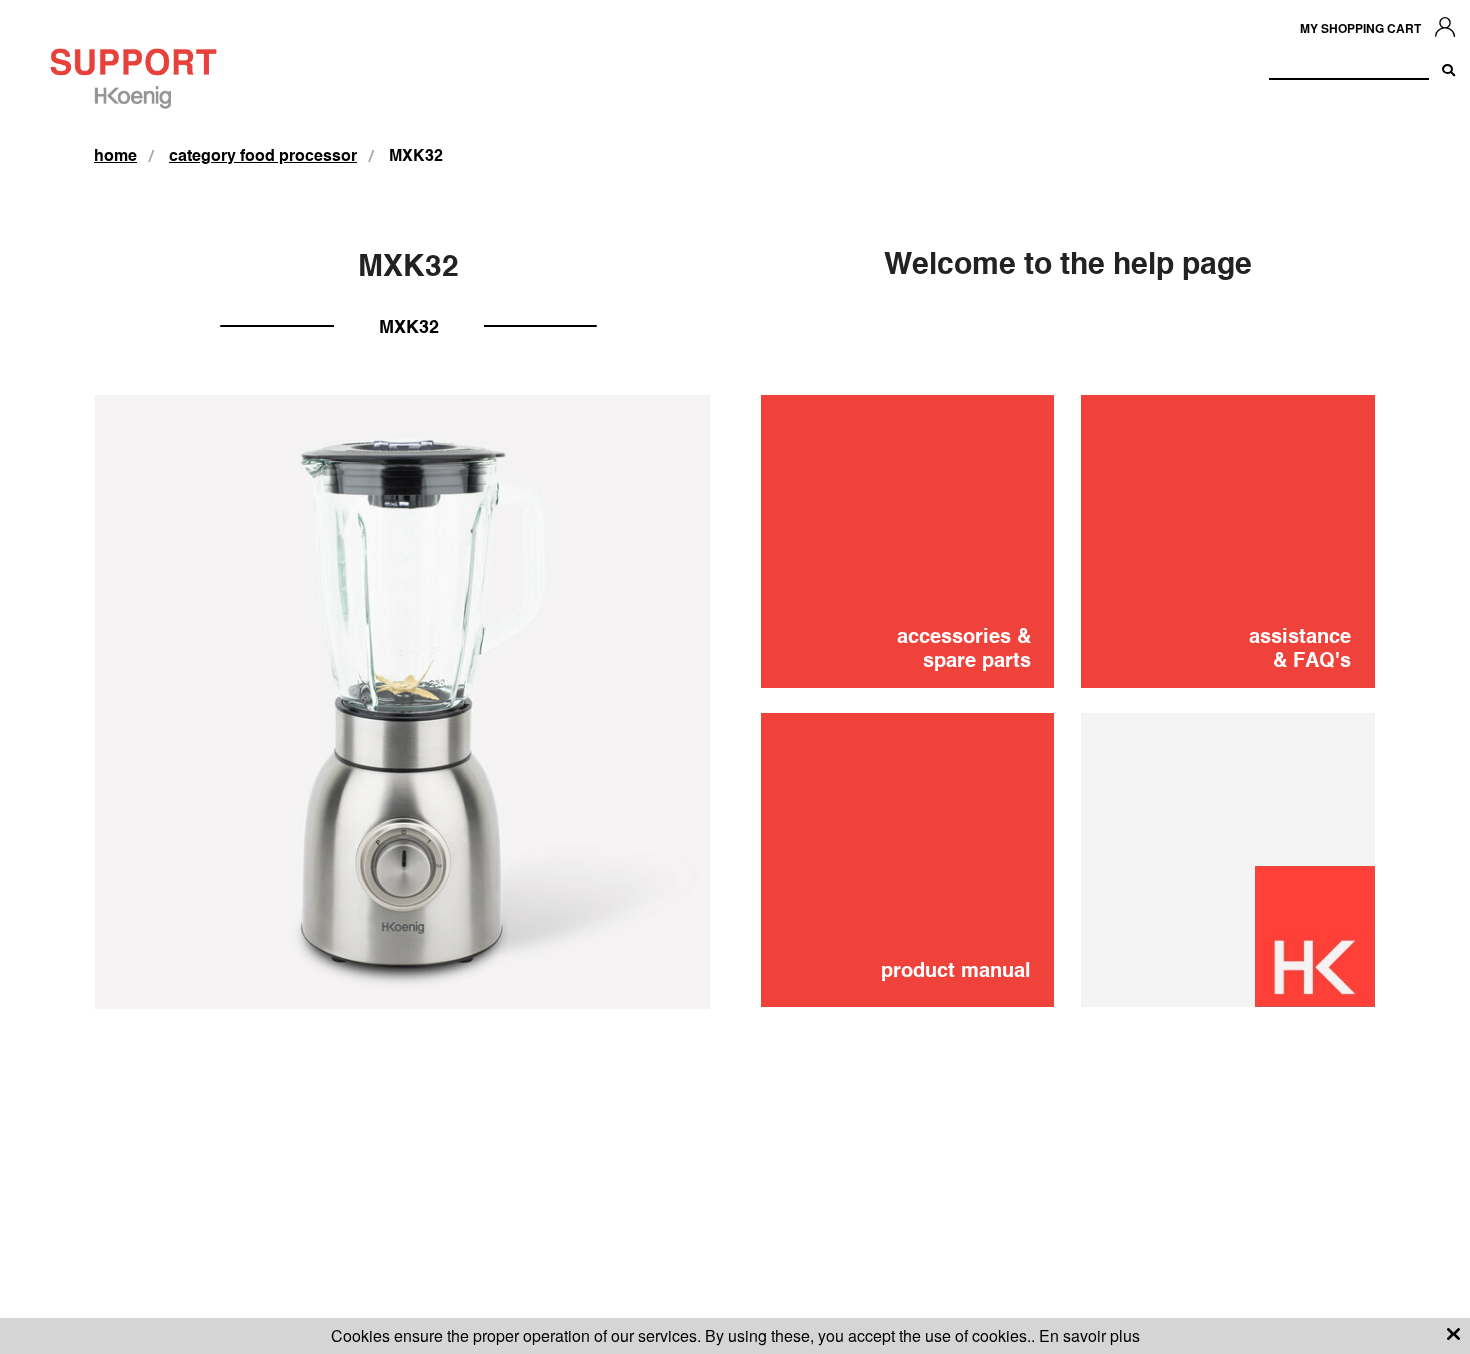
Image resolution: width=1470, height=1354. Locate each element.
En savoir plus (1089, 1335)
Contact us (1256, 698)
